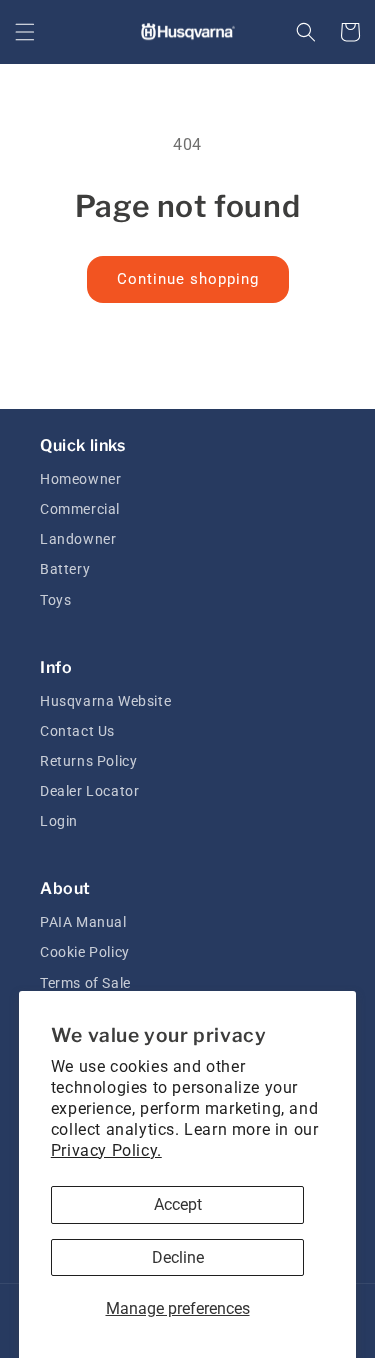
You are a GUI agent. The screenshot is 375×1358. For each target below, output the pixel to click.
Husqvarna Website (105, 701)
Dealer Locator (89, 791)
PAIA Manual (83, 922)
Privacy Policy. (106, 1150)
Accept (178, 1204)
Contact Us (77, 731)
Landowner (78, 539)
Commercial (80, 509)
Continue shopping (188, 279)
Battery (65, 569)
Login (59, 821)
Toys (55, 600)
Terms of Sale (85, 983)
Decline (178, 1257)
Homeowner (80, 479)
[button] (25, 32)
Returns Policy (88, 761)
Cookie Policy (85, 952)
